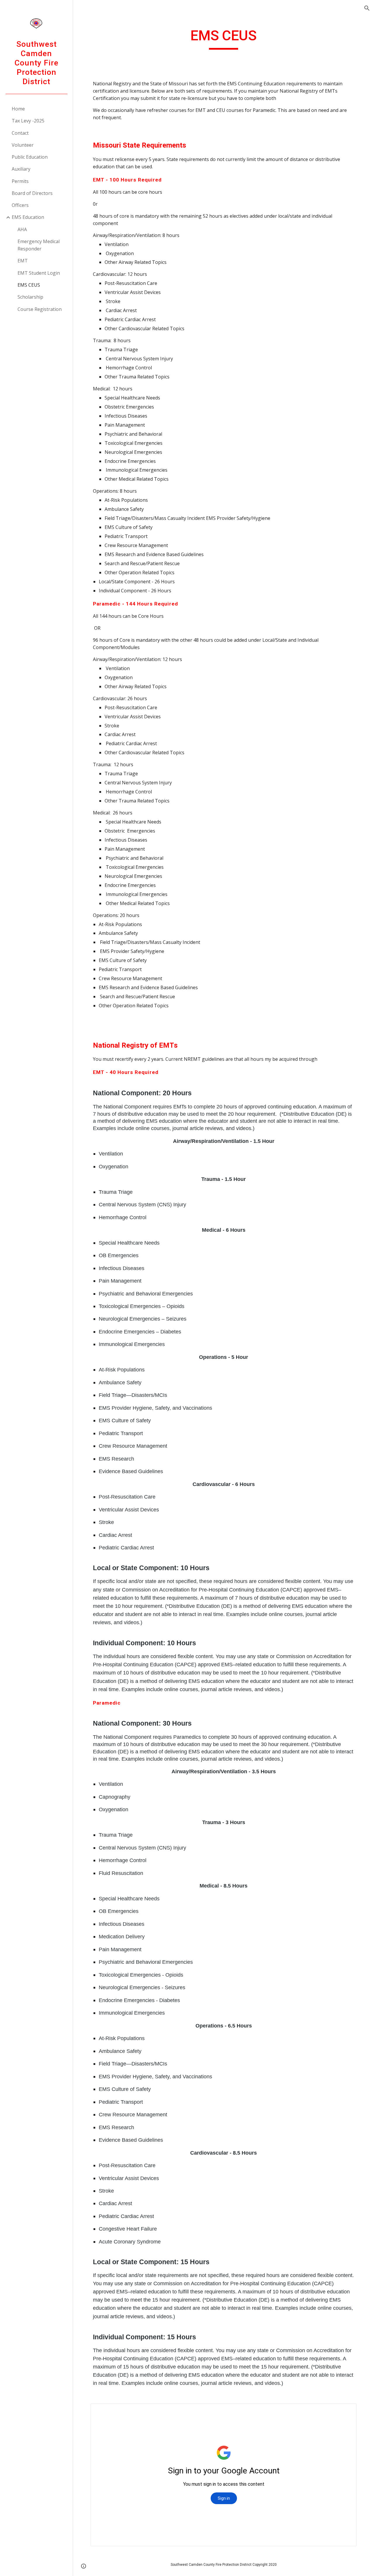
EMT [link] (23, 261)
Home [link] (18, 109)
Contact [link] (20, 133)
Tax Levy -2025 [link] (28, 121)
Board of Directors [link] (32, 193)
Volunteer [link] (23, 145)
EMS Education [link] (28, 217)
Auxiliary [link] (21, 169)
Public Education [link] (30, 157)
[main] (223, 38)
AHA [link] (22, 229)
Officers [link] (20, 205)
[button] (367, 8)
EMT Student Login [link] (39, 273)
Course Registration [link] (40, 309)
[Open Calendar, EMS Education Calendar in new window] (345, 2411)
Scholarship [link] (30, 297)
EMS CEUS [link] (29, 285)
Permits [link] (20, 181)
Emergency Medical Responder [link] (39, 245)
